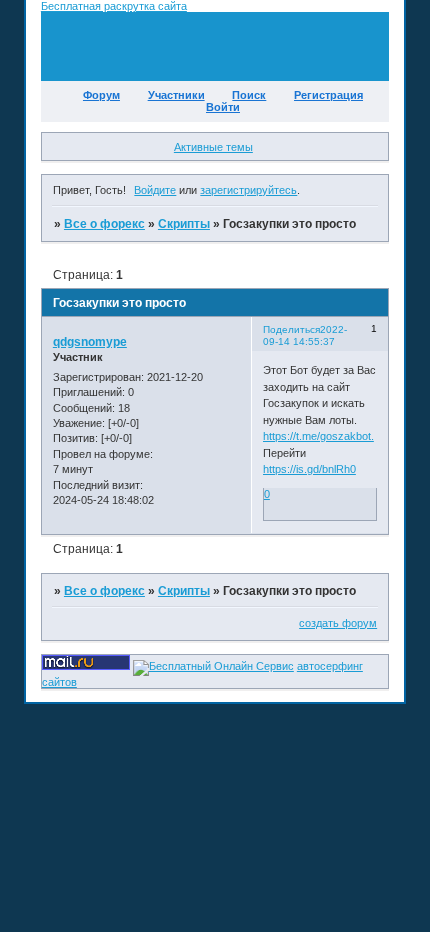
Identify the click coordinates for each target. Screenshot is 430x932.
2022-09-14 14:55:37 (305, 335)
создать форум (338, 623)
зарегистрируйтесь (248, 190)
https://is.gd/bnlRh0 (309, 469)
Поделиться (291, 329)
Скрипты (184, 224)
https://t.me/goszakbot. (318, 436)
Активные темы (213, 147)
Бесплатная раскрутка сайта (114, 6)
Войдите (155, 190)
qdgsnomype (90, 342)
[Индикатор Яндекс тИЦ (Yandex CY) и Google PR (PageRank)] (213, 666)
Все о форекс (104, 224)
